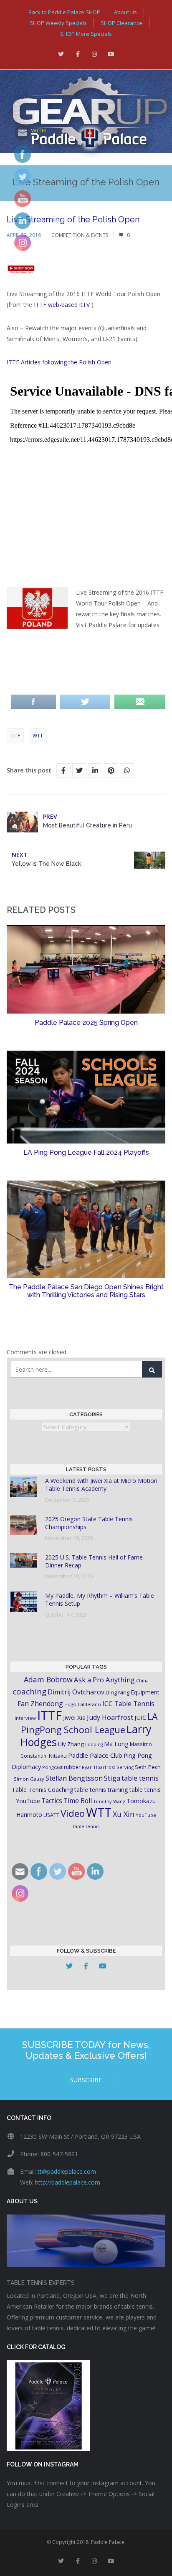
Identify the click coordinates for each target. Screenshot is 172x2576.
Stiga (112, 1778)
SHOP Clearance (121, 23)
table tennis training (101, 1790)
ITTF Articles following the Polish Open (60, 362)
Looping (94, 1744)
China (142, 1680)
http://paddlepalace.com (68, 2182)
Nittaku (58, 1756)
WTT (38, 736)
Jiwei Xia (74, 1717)
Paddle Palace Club (95, 1755)
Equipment (145, 1692)
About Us (125, 12)
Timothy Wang (109, 1801)
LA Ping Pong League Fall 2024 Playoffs (86, 1152)
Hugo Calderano (83, 1704)
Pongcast (52, 1767)
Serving (125, 1767)
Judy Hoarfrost (110, 1717)
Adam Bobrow (48, 1679)
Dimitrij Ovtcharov (76, 1692)
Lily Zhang (71, 1744)
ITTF (15, 736)
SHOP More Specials (86, 34)
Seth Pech (148, 1767)
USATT (51, 1815)
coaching (29, 1692)
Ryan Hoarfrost (99, 1767)
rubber (72, 1767)
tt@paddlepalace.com (67, 2171)
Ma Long (116, 1744)
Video (73, 1813)
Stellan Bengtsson (74, 1778)
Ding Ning (118, 1693)
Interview (25, 1718)
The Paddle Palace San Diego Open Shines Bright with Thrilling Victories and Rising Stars (86, 1291)
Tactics (52, 1801)
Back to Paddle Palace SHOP (64, 12)
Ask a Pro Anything (104, 1680)
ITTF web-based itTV (62, 305)
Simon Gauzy (29, 1779)
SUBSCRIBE (86, 2080)
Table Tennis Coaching (42, 1790)
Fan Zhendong (40, 1704)
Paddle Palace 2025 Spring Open (86, 1023)
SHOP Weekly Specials (58, 23)
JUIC (140, 1717)
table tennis (140, 1778)
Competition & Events (80, 235)
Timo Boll (78, 1801)
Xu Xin (124, 1814)
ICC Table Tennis (128, 1704)
